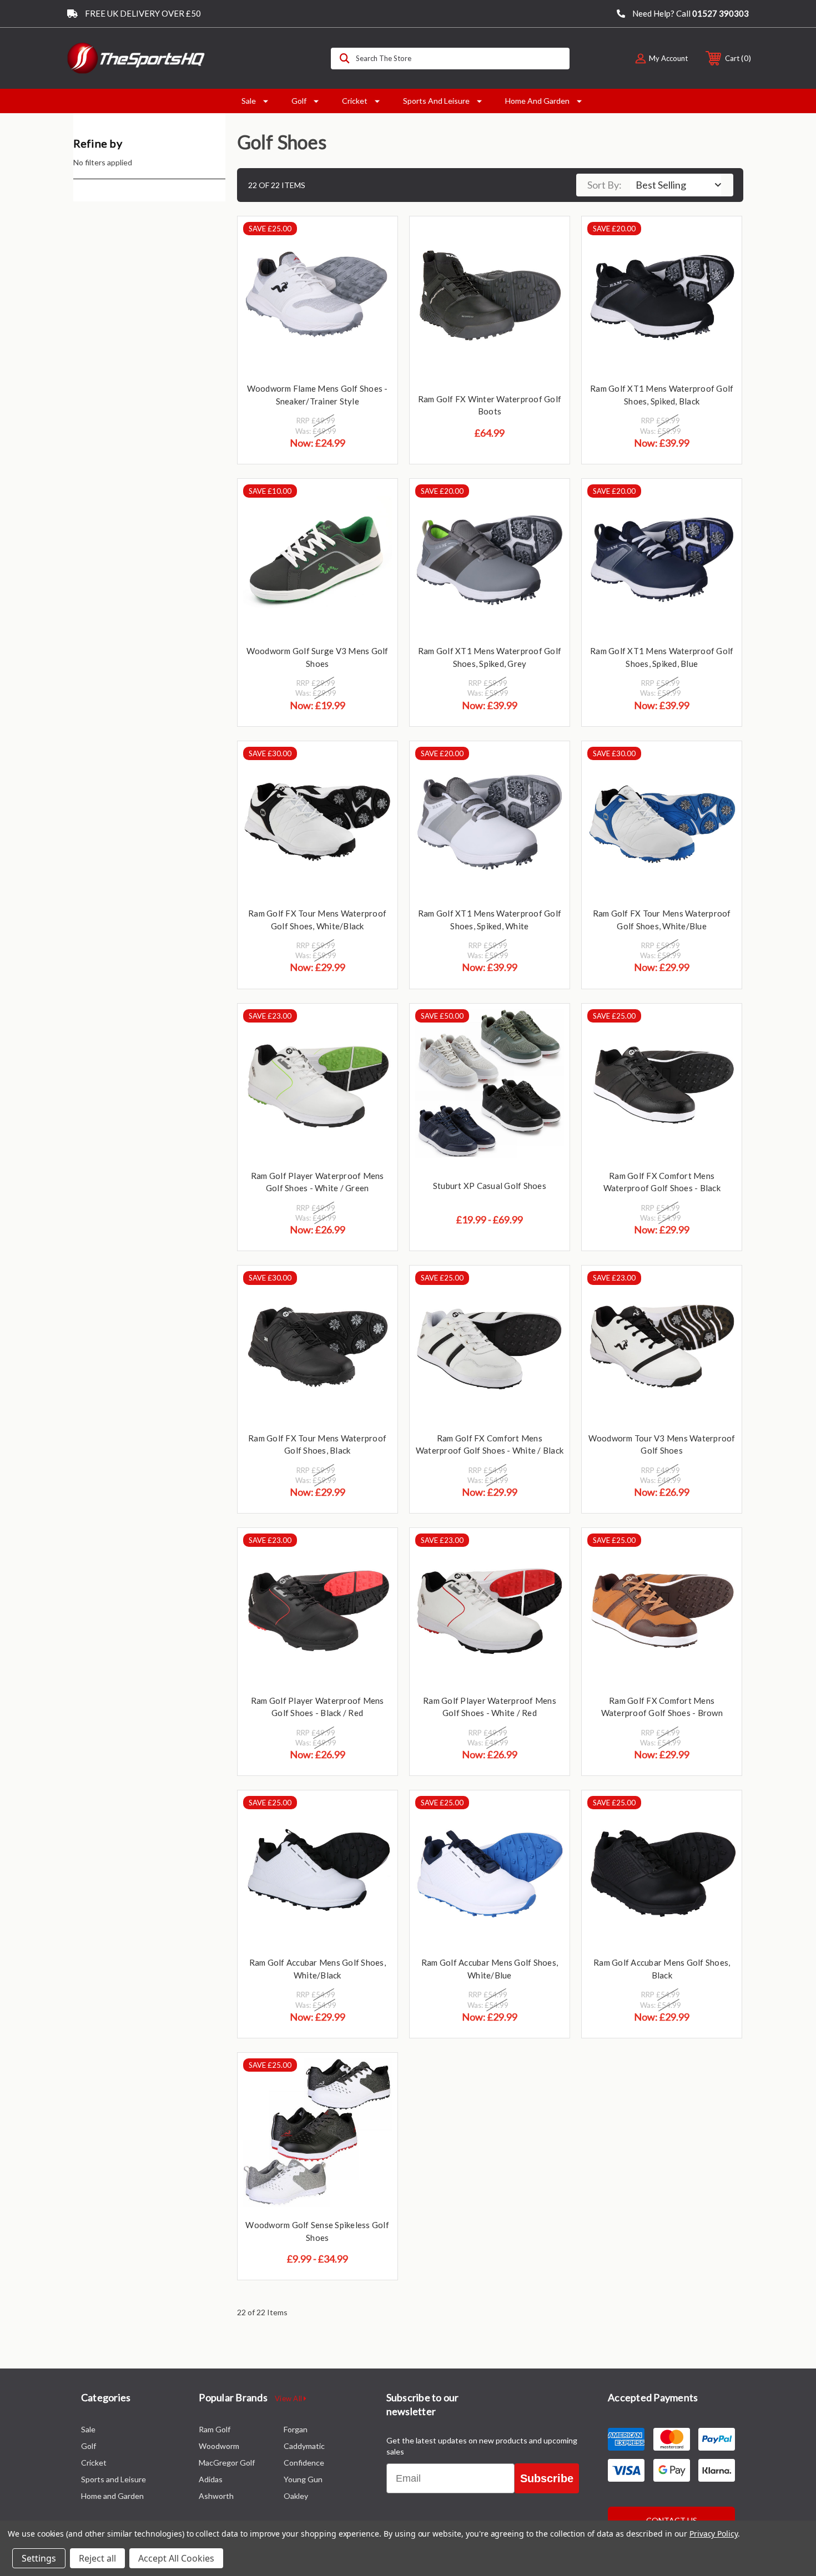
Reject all (97, 2558)
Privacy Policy (714, 2534)
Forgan (296, 2429)
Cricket (355, 101)
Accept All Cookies (176, 2558)
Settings (39, 2558)
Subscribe (547, 2478)
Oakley (296, 2496)
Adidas (211, 2479)
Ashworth (216, 2496)
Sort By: (605, 185)
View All (289, 2398)
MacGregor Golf (227, 2463)
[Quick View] (375, 239)
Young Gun (303, 2479)
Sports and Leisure (436, 101)
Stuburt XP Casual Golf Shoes (490, 1186)
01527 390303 (721, 13)
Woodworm (219, 2446)
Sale (249, 101)
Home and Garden (537, 101)
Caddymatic (304, 2446)
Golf (299, 101)
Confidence (304, 2463)
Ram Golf (215, 2429)
